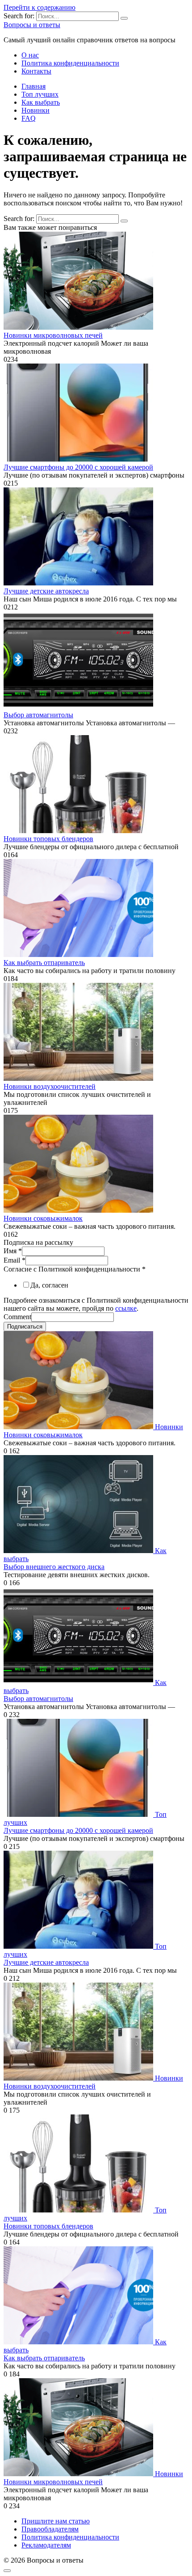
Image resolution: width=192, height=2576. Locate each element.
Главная (33, 86)
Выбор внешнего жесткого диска (54, 1567)
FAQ (29, 118)
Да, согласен (49, 1285)
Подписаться (25, 1327)
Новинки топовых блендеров (48, 839)
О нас (30, 55)
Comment (17, 1317)
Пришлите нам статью (56, 2521)
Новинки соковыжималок (43, 1218)
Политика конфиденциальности (70, 63)
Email (15, 1260)
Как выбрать (41, 102)
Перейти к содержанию (40, 7)
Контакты (36, 71)
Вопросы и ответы (32, 25)
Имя (13, 1251)
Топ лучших (40, 94)
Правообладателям (50, 2529)
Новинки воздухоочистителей (50, 1086)
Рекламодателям (46, 2545)
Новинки (35, 110)
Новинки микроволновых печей (53, 335)
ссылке (126, 1308)
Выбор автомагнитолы (38, 715)
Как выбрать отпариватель (44, 963)
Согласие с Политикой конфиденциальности (75, 1269)
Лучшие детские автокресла (46, 591)
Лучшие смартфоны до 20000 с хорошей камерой (78, 467)
